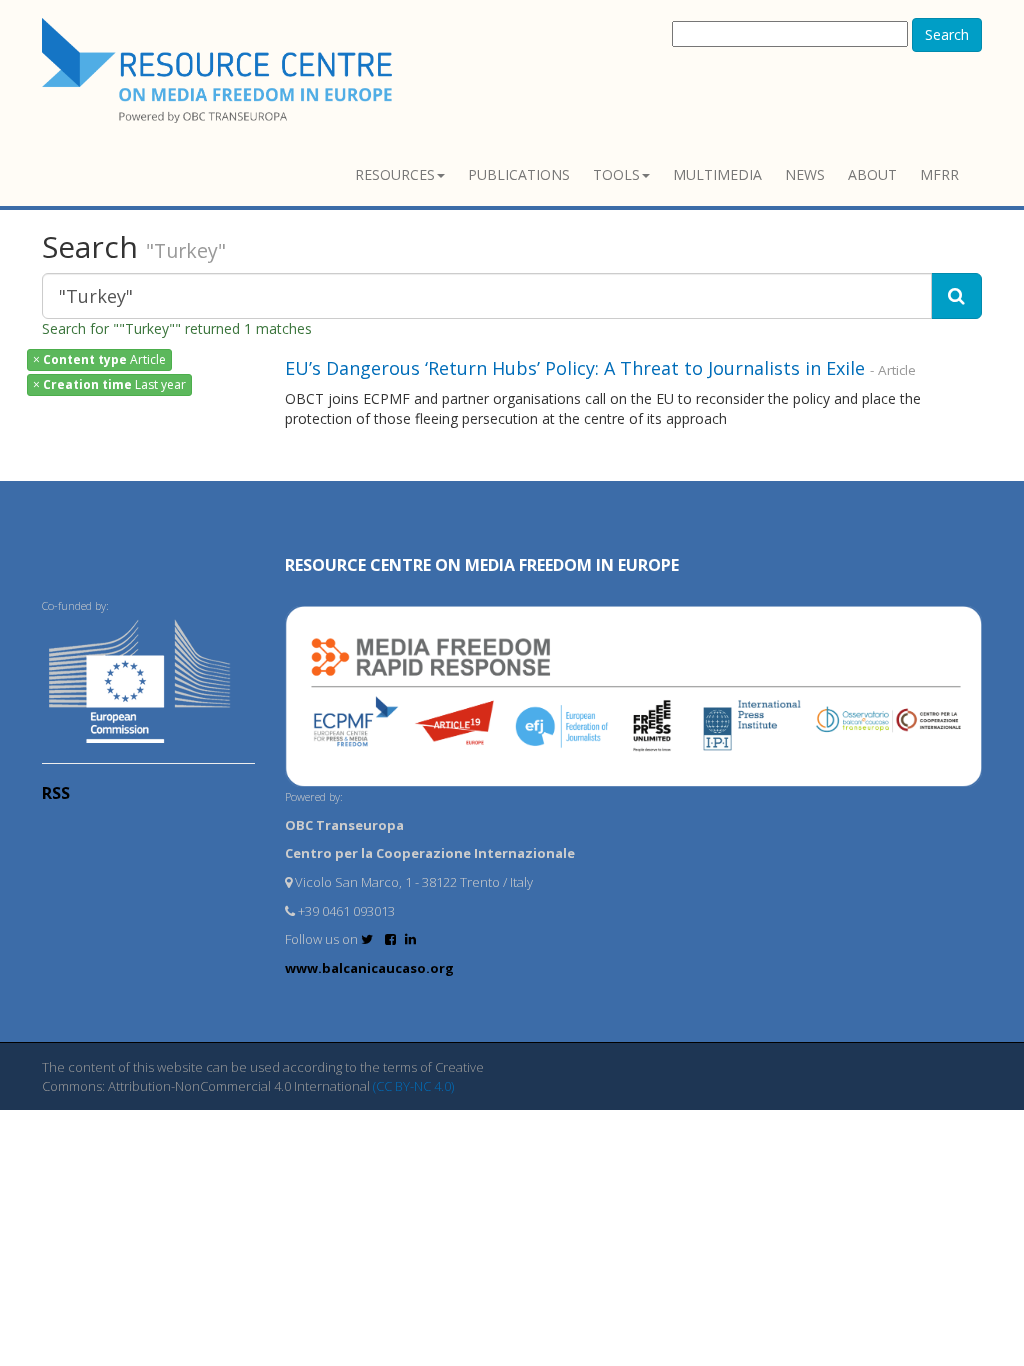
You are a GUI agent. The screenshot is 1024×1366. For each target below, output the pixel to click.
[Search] (956, 296)
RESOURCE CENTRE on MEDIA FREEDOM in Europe (482, 565)
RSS (56, 793)
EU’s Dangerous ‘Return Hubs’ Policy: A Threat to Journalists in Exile (575, 368)
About (872, 174)
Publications (519, 174)
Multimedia (717, 174)
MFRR (939, 174)
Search (947, 34)
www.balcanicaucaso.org (369, 968)
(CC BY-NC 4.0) (413, 1086)
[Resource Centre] (220, 70)
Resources (395, 174)
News (805, 174)
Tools (616, 174)
